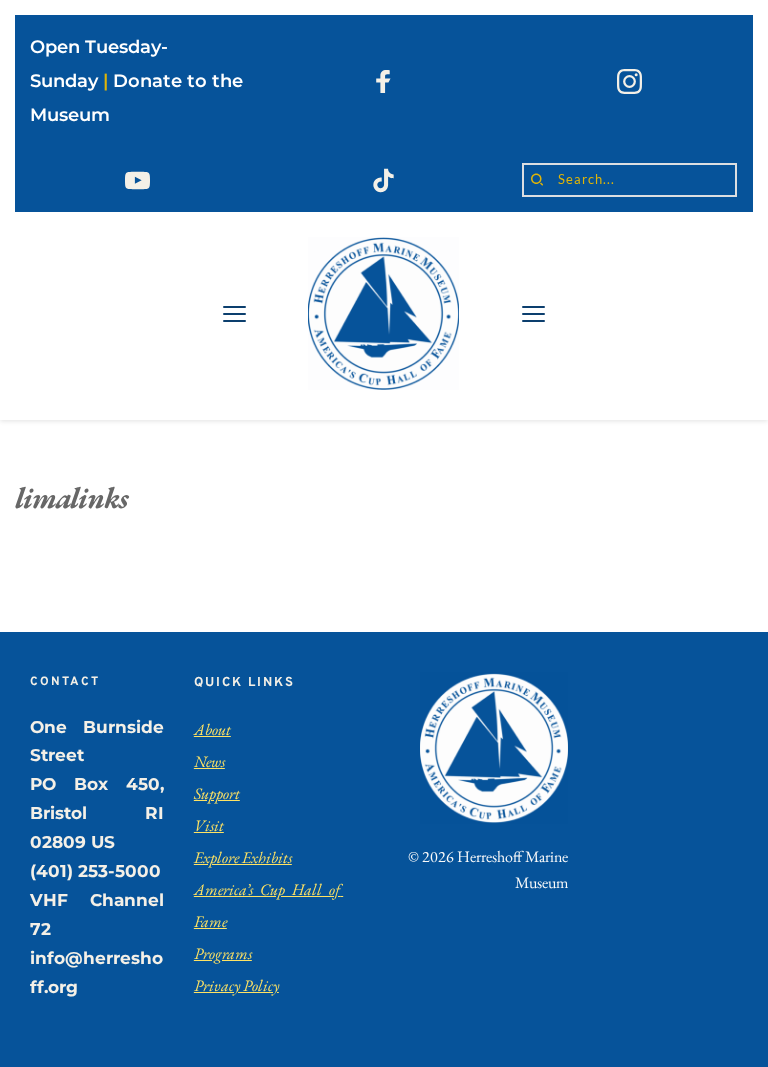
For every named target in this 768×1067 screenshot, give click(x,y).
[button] (234, 313)
